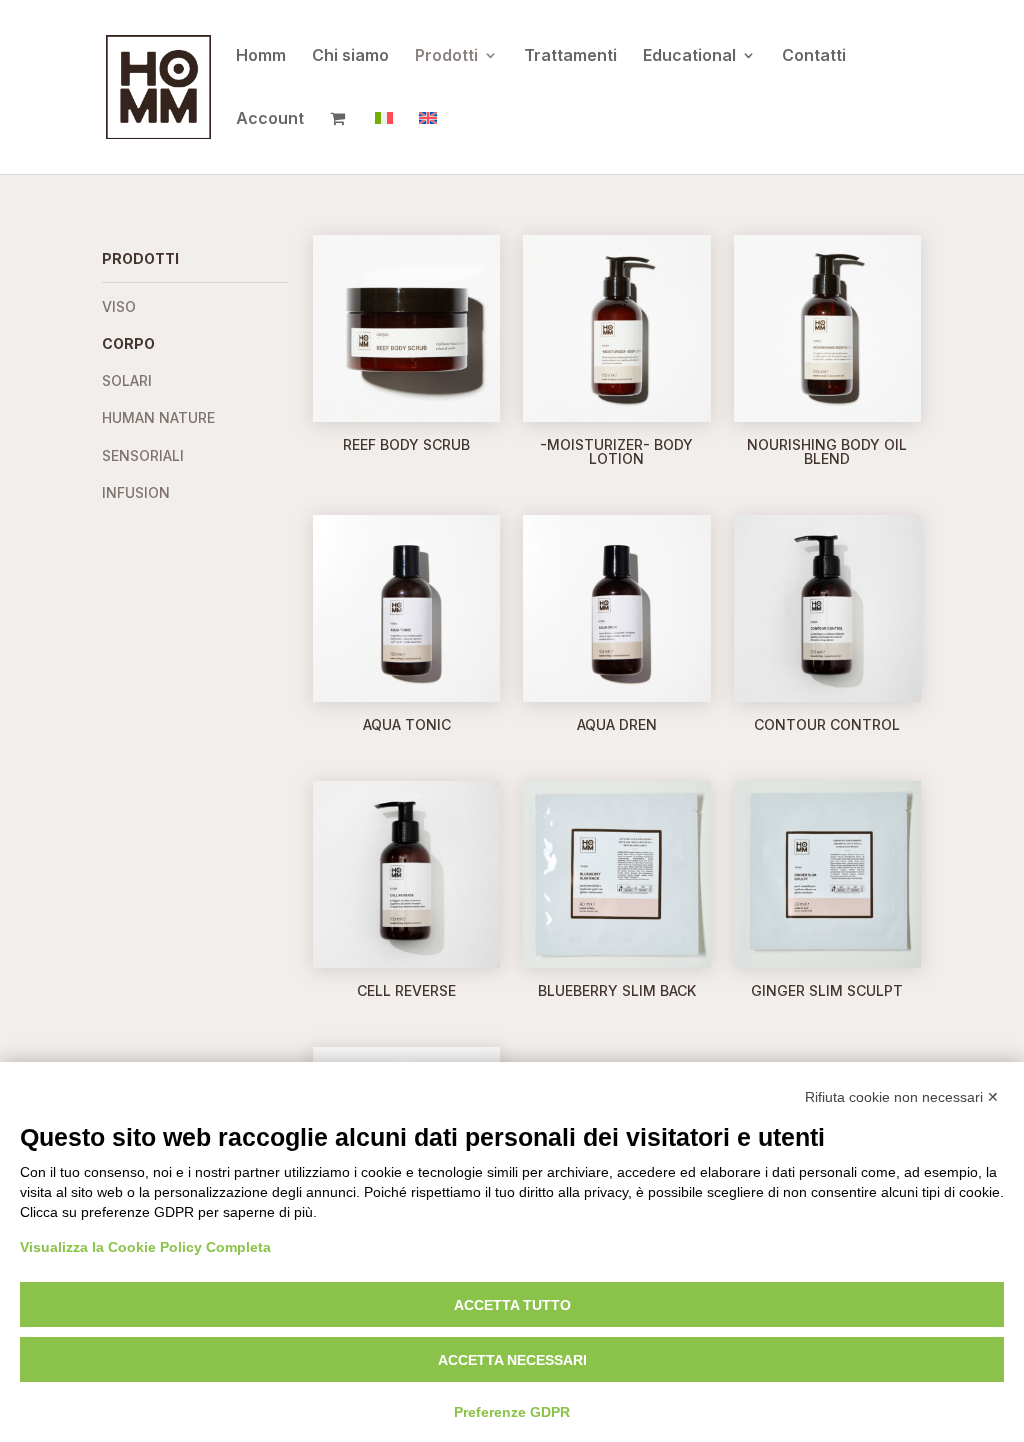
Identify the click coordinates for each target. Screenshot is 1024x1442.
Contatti (814, 56)
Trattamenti (570, 56)
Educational (689, 56)
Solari (127, 380)
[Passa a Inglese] (428, 142)
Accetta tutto (512, 1305)
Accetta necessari (512, 1360)
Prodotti (446, 56)
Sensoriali (143, 455)
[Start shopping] (339, 142)
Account (270, 119)
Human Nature (158, 417)
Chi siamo (350, 56)
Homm (261, 56)
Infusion (136, 492)
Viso (119, 306)
